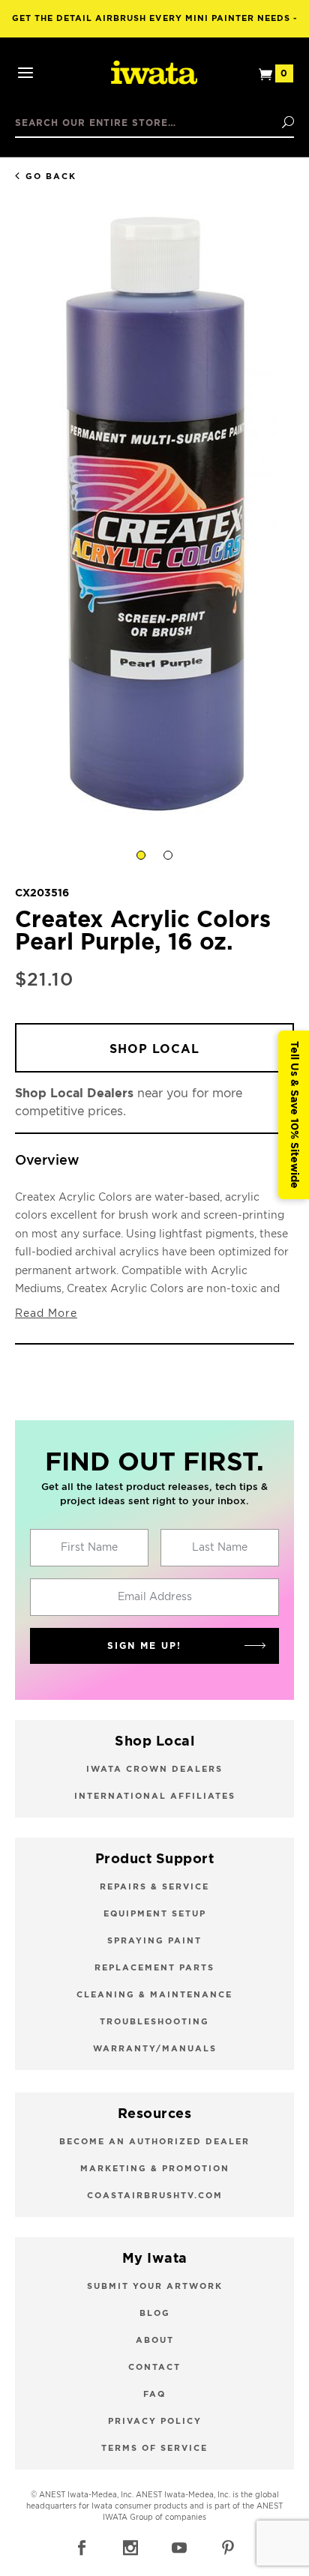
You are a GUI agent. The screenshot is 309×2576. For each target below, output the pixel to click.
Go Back (51, 177)
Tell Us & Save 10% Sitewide (294, 1115)
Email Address (155, 1597)
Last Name (220, 1548)
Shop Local (154, 1049)
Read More (46, 1314)
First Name (89, 1548)
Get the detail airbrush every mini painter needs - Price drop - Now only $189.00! (155, 26)
